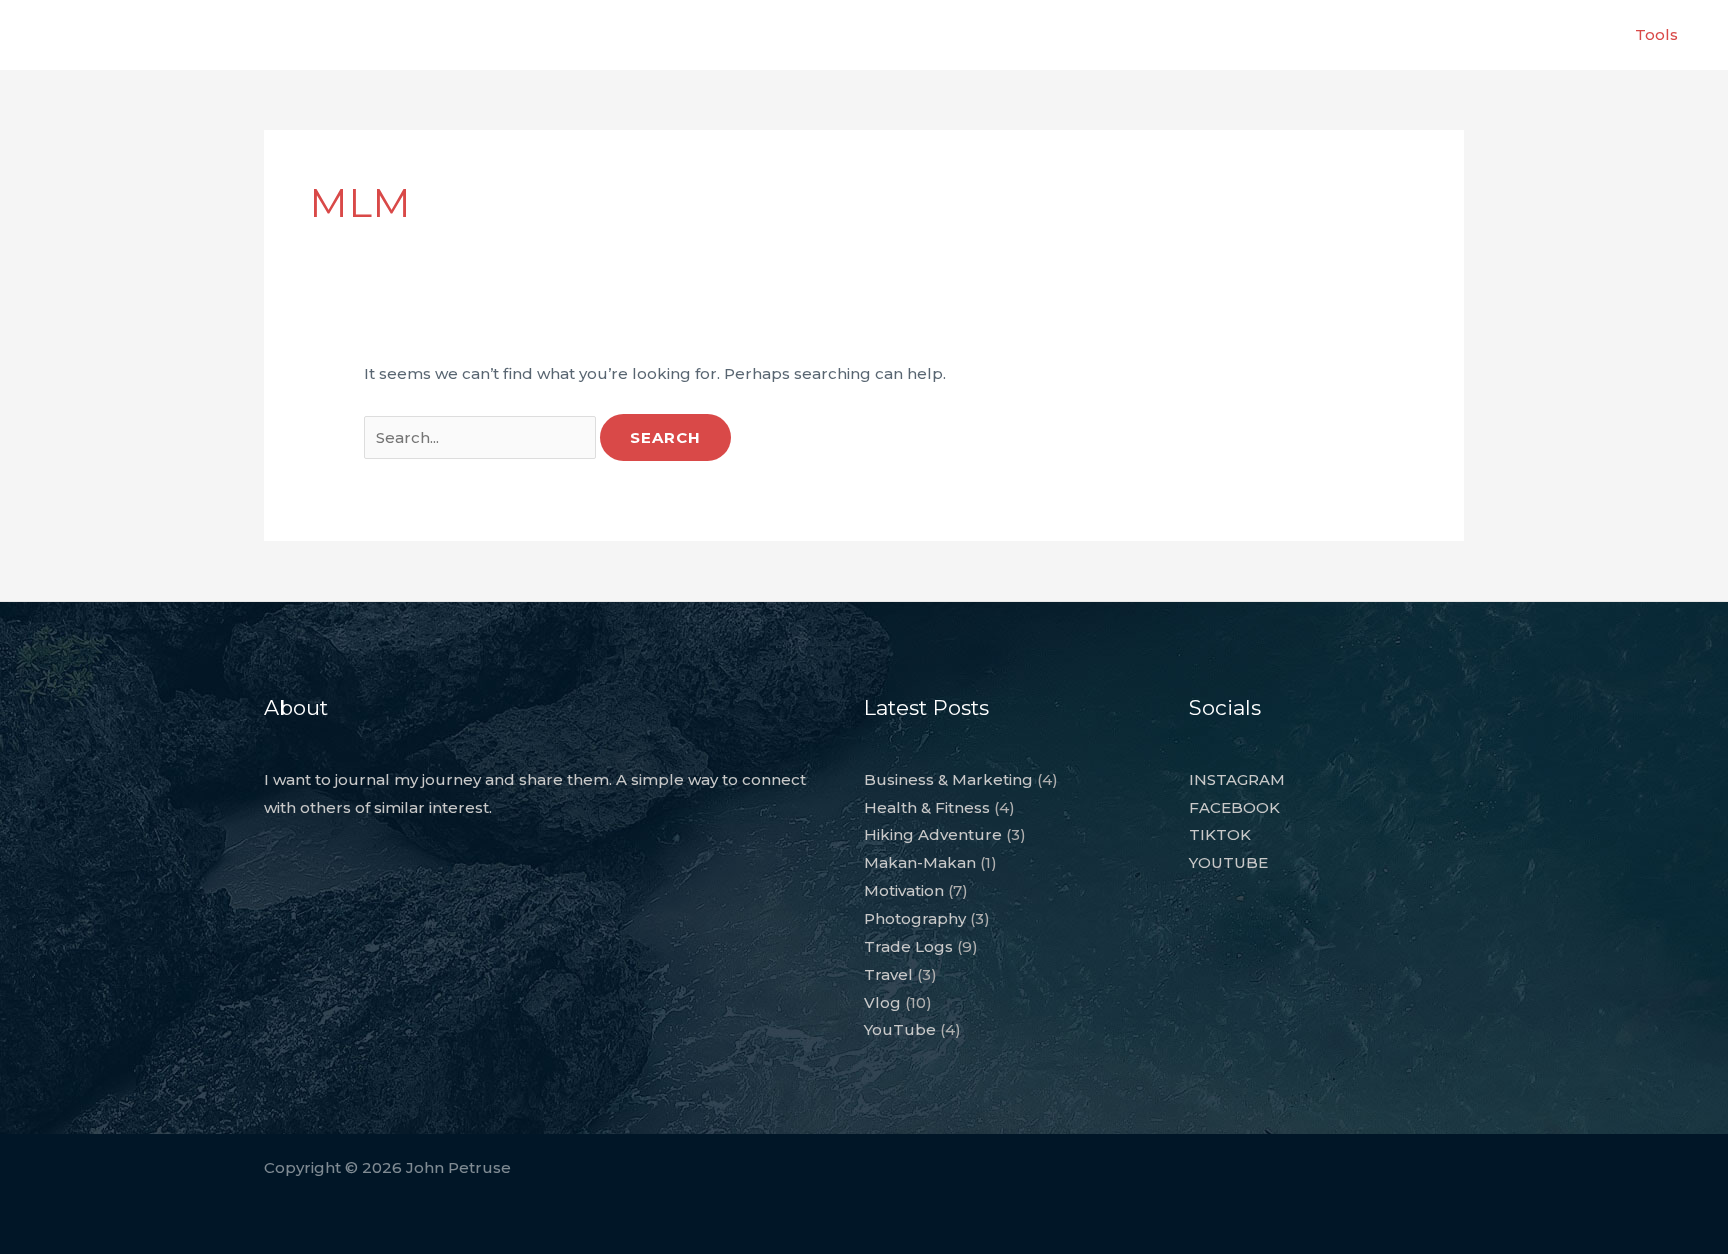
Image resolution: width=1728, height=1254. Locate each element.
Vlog (882, 1002)
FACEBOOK (1234, 807)
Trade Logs (908, 946)
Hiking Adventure (933, 834)
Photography (915, 918)
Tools (1656, 34)
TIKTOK (1220, 834)
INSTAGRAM (1237, 779)
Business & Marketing (948, 779)
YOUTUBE (1228, 862)
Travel (888, 974)
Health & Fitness (927, 807)
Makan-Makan (920, 862)
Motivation (904, 890)
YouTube (900, 1029)
